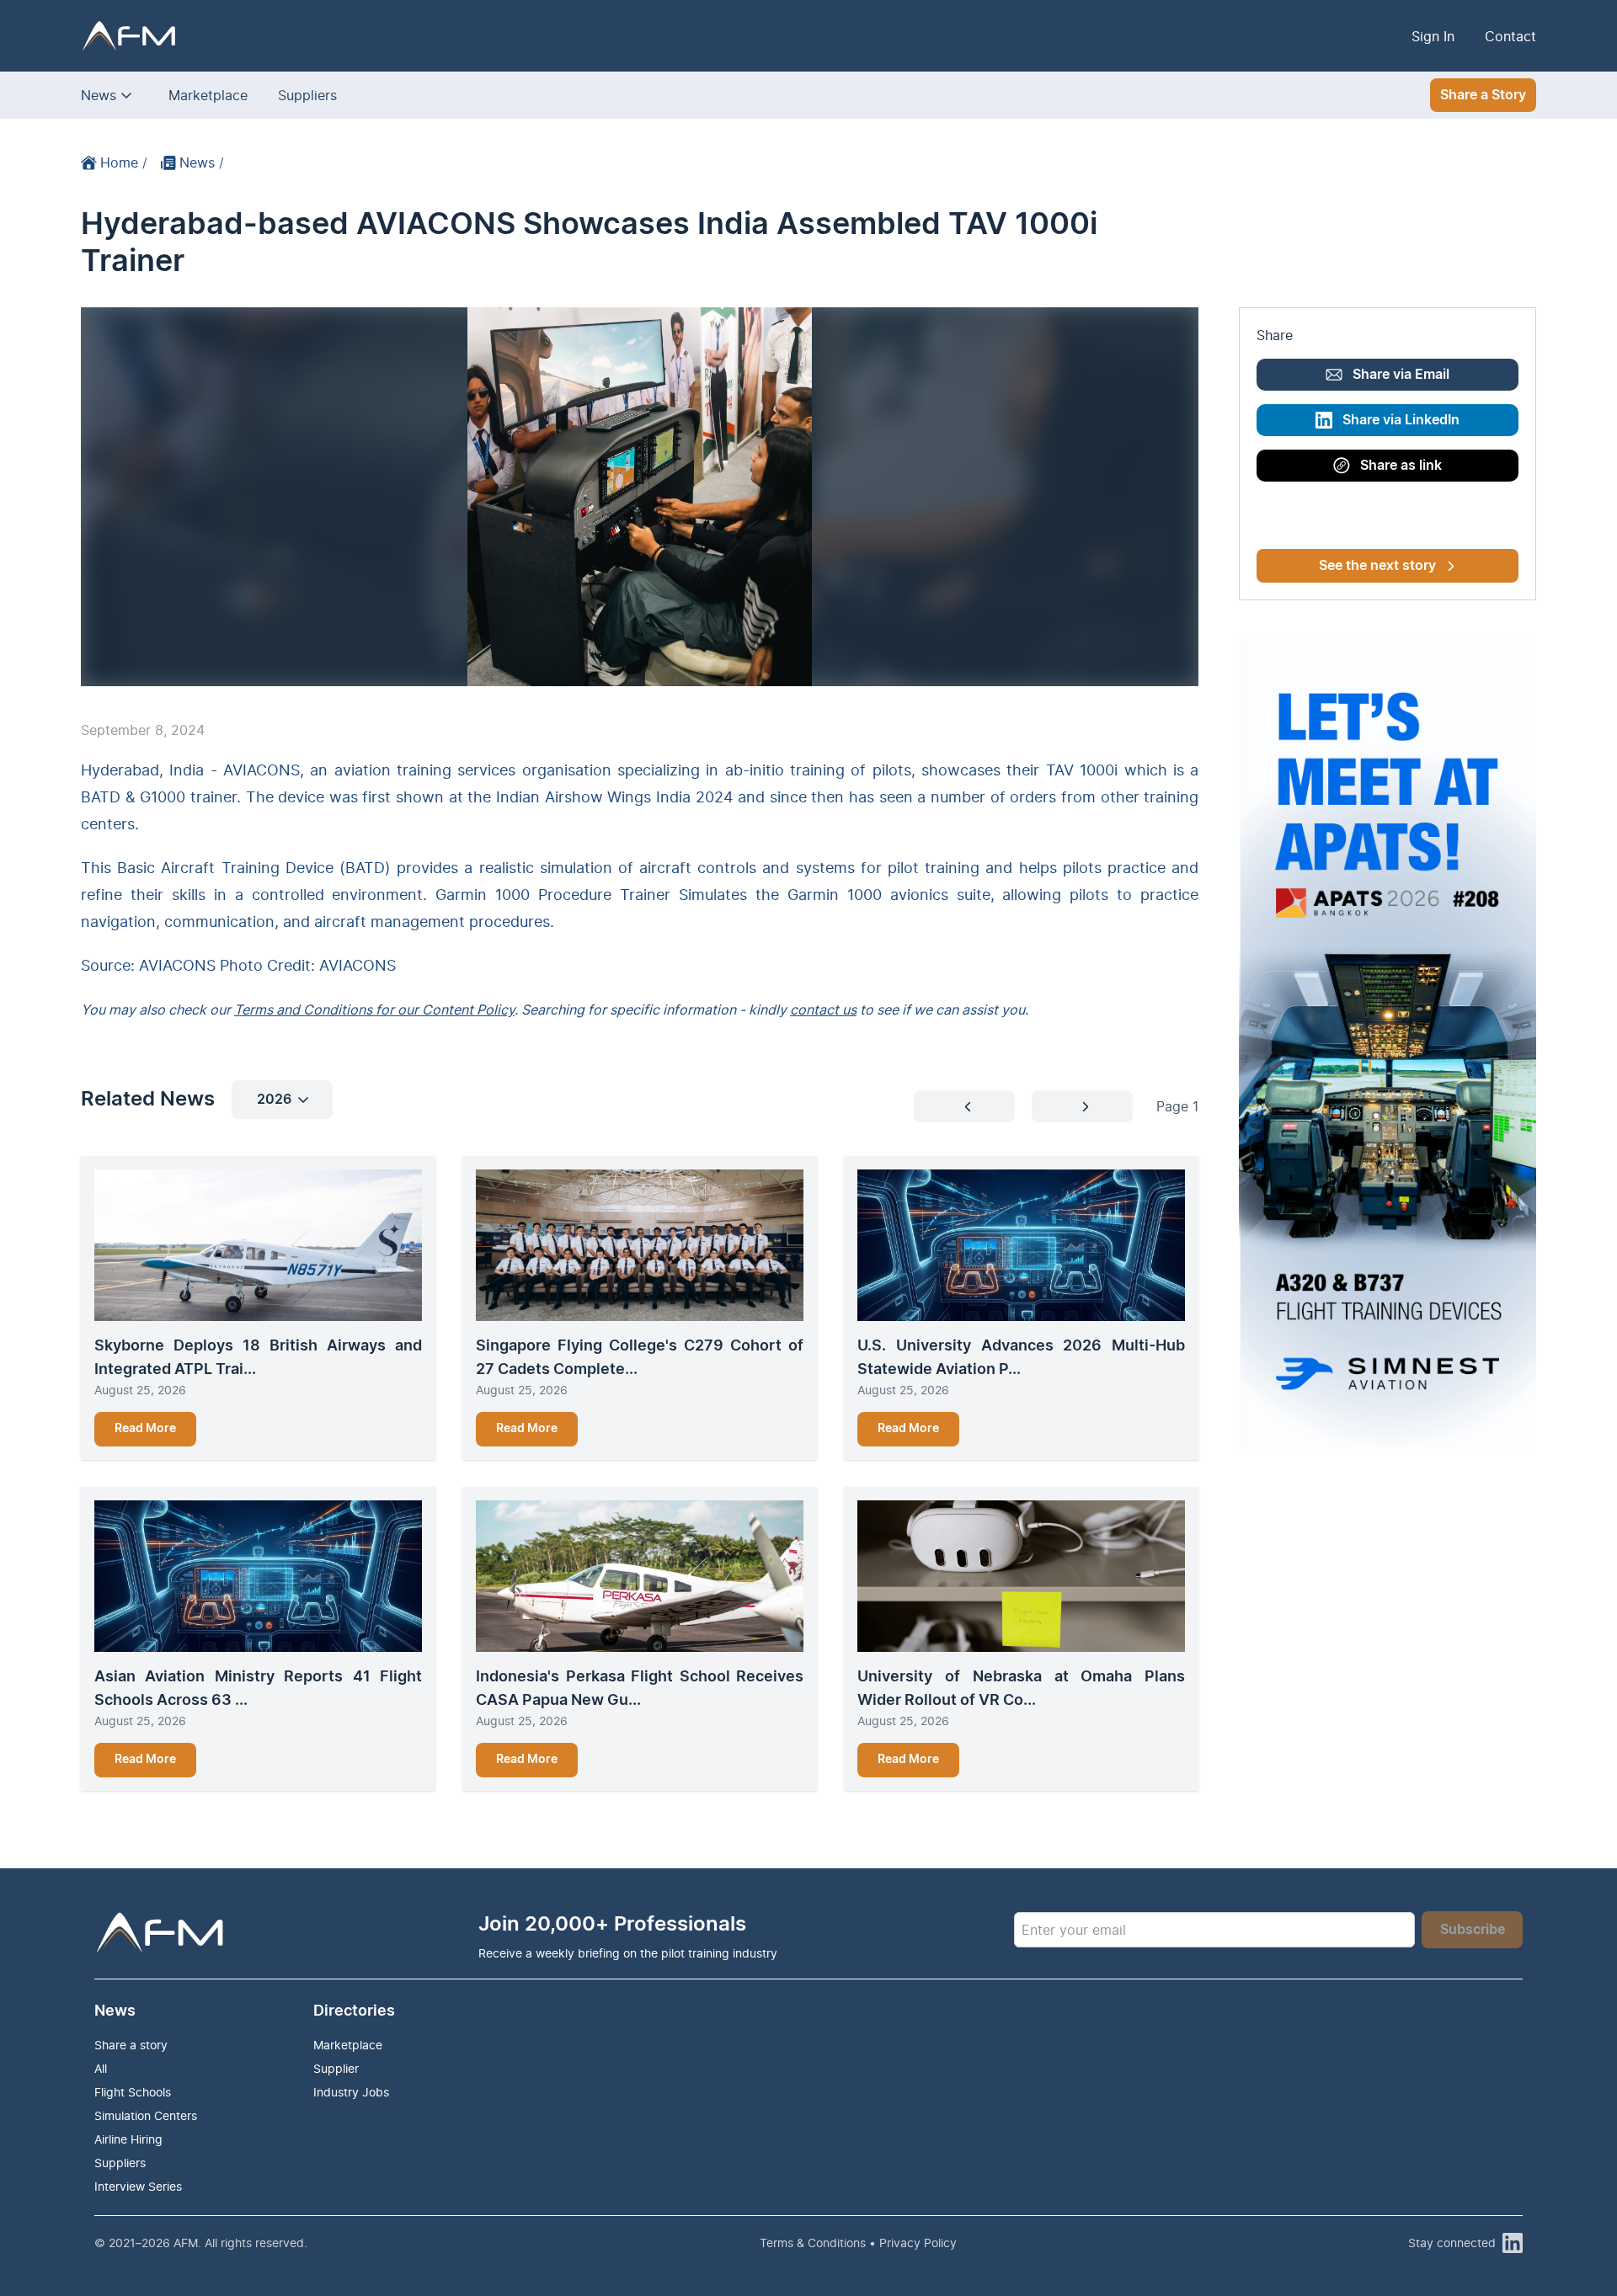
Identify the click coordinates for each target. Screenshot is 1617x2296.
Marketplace (208, 95)
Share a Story (1483, 95)
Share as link (1401, 466)
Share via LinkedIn (1401, 420)
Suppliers (307, 95)
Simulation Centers (146, 2115)
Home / (124, 162)
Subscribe (1473, 1930)
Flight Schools (133, 2092)
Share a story (131, 2045)
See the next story (1377, 566)
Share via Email (1401, 375)
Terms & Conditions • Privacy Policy (858, 2243)
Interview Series (138, 2186)
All (101, 2068)
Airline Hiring (128, 2139)
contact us (823, 1009)
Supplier (336, 2068)
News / (202, 162)
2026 (274, 1100)
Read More (145, 1429)
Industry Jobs (351, 2092)
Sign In (1433, 36)
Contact (1510, 36)
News (99, 95)
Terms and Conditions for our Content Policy (374, 1009)
